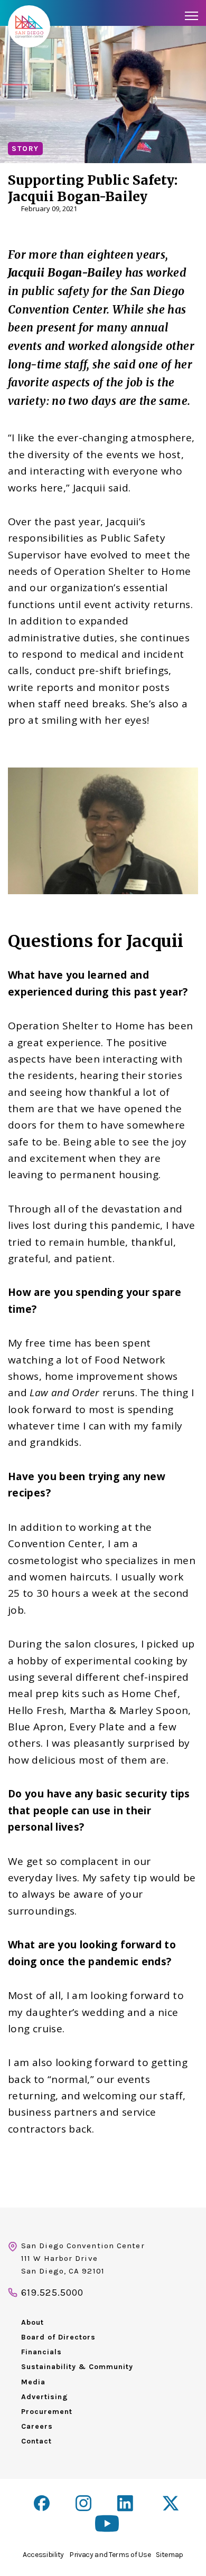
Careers (37, 2426)
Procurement (47, 2412)
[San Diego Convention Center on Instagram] (83, 2503)
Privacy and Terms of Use (110, 2555)
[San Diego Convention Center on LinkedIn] (127, 2504)
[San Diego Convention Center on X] (172, 2504)
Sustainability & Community (77, 2367)
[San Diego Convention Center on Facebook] (42, 2503)
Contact (36, 2441)
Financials (41, 2352)
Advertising (45, 2397)
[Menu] (191, 16)
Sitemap (170, 2555)
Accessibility (43, 2555)
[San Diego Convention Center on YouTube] (107, 2523)
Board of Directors (58, 2337)
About (32, 2322)
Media (33, 2382)
